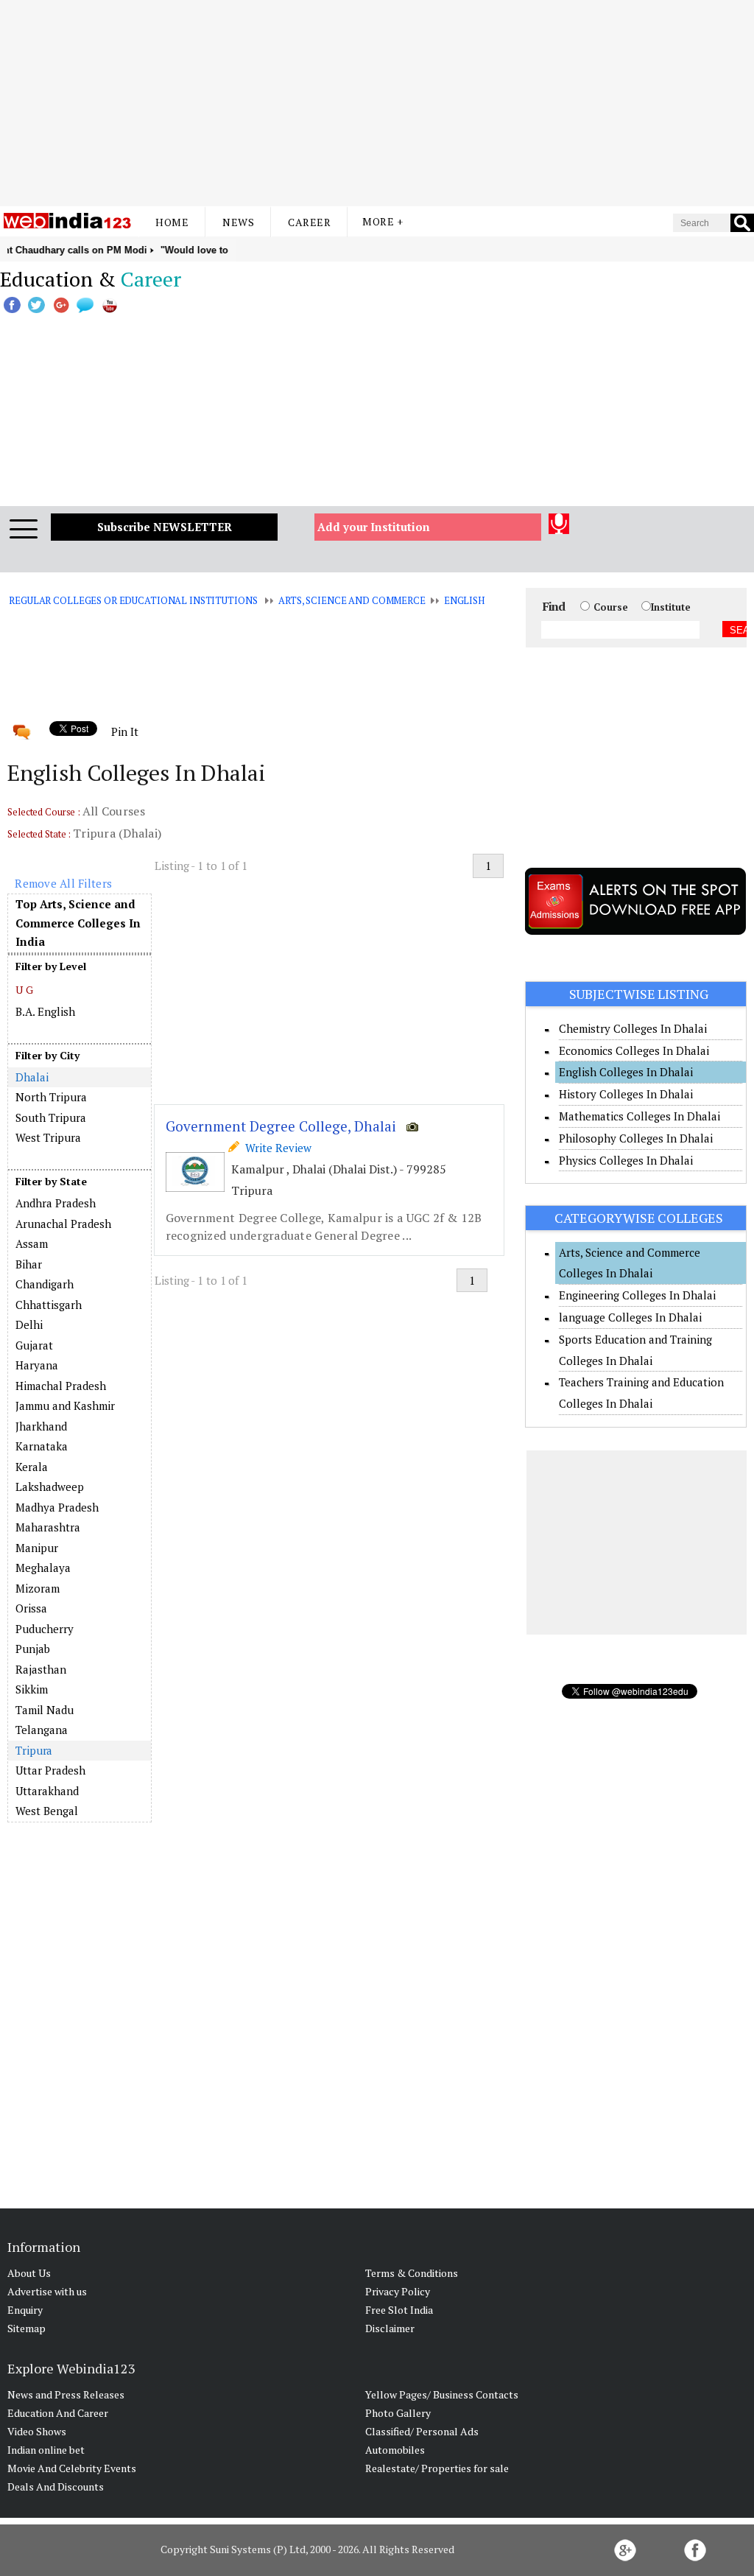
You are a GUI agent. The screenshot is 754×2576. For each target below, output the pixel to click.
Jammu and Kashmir (65, 1405)
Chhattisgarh (49, 1305)
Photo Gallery (398, 2413)
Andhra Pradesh (56, 1203)
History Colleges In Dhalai (626, 1094)
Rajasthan (41, 1669)
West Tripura (48, 1137)
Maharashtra (48, 1527)
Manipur (37, 1548)
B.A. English (45, 1011)
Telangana (42, 1730)
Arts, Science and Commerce (352, 600)
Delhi (29, 1324)
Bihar (29, 1264)
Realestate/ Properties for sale (437, 2468)
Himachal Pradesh (61, 1386)
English (464, 600)
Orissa (31, 1608)
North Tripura (51, 1097)
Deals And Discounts (56, 2486)
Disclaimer (390, 2328)
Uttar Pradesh (50, 1770)
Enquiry (25, 2310)
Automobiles (395, 2450)
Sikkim (32, 1689)
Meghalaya (43, 1568)
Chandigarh (45, 1284)
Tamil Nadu (45, 1710)
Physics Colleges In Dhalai (626, 1160)
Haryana (37, 1365)
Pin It (124, 731)
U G (24, 990)
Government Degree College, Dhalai (281, 1126)
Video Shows (37, 2431)
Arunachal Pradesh (63, 1224)
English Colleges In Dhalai (626, 1072)
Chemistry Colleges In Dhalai (633, 1028)
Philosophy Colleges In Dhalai (636, 1138)
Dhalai (32, 1077)
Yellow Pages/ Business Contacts (442, 2394)
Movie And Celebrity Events (72, 2468)
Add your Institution (374, 527)
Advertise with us (47, 2291)
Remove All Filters (63, 883)
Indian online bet (46, 2450)
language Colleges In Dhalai (630, 1317)
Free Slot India (399, 2310)
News (238, 222)
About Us (29, 2273)
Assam (32, 1243)
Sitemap (27, 2328)
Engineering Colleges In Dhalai (637, 1295)
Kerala (32, 1467)
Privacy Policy (398, 2291)
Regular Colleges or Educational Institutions (133, 600)
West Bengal (47, 1811)
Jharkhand (41, 1426)
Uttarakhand (47, 1791)
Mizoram (38, 1588)
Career (309, 222)
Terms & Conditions (412, 2273)
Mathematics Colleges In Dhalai (640, 1116)
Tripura (34, 1750)
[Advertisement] (377, 103)
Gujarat (34, 1345)
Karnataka (42, 1446)
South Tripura (51, 1117)
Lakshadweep (50, 1487)
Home (172, 222)
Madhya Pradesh (57, 1507)
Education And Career (58, 2413)
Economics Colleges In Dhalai (634, 1050)
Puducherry (45, 1629)
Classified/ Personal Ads (422, 2431)
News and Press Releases (66, 2394)
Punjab (33, 1649)
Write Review (275, 1148)
